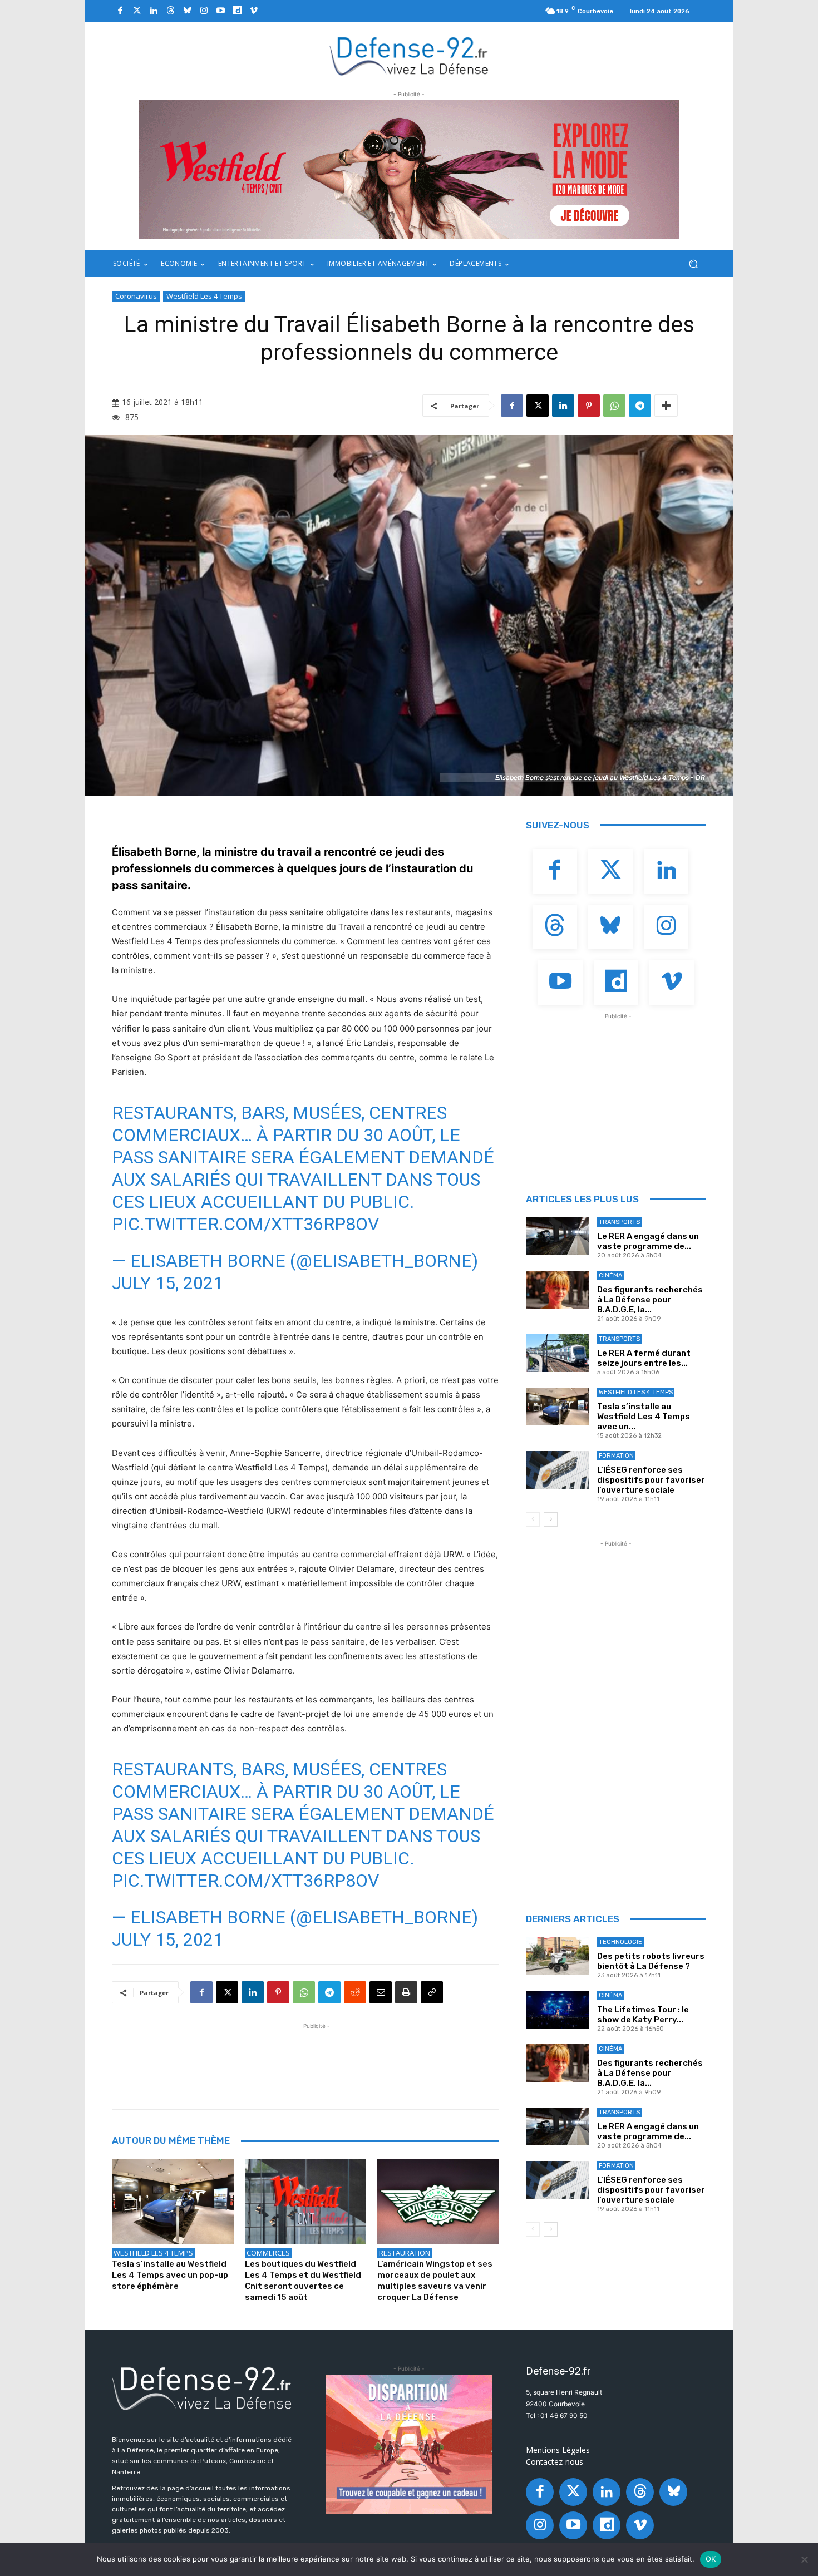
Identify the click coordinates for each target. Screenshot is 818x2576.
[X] (538, 406)
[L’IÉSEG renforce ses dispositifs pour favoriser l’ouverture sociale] (557, 1470)
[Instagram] (204, 11)
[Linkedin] (154, 11)
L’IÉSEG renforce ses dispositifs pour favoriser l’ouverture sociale (651, 1480)
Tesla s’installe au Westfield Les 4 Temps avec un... (644, 1417)
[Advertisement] (314, 2057)
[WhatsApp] (614, 406)
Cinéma (610, 1275)
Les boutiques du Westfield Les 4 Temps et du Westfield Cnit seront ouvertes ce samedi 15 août (303, 2281)
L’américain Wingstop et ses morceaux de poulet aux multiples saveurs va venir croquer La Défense (435, 2281)
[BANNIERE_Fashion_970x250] (409, 170)
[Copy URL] (432, 1992)
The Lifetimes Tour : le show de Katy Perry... (643, 2015)
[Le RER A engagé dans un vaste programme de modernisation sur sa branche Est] (557, 1236)
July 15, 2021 (167, 1283)
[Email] (381, 1992)
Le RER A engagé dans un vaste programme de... (648, 1241)
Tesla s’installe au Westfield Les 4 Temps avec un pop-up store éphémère (170, 2275)
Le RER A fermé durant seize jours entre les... (644, 1358)
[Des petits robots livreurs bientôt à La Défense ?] (557, 1956)
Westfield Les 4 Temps (204, 296)
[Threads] (170, 11)
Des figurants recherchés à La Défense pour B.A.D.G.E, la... (650, 1300)
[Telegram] (640, 406)
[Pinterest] (589, 406)
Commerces (268, 2253)
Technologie (620, 1942)
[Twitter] (137, 11)
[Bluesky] (187, 11)
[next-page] (551, 1519)
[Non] (804, 2559)
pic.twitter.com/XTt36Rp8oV (245, 1224)
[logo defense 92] (409, 55)
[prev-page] (533, 1519)
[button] (693, 264)
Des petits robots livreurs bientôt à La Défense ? (651, 1961)
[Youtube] (220, 11)
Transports (619, 1222)
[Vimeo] (254, 11)
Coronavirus (136, 296)
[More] (666, 406)
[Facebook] (120, 11)
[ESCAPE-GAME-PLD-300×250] (409, 2444)
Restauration (405, 2253)
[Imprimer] (406, 1992)
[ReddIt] (355, 1992)
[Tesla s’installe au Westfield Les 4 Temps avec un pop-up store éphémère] (173, 2201)
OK (711, 2559)
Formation (616, 1456)
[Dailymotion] (237, 11)
